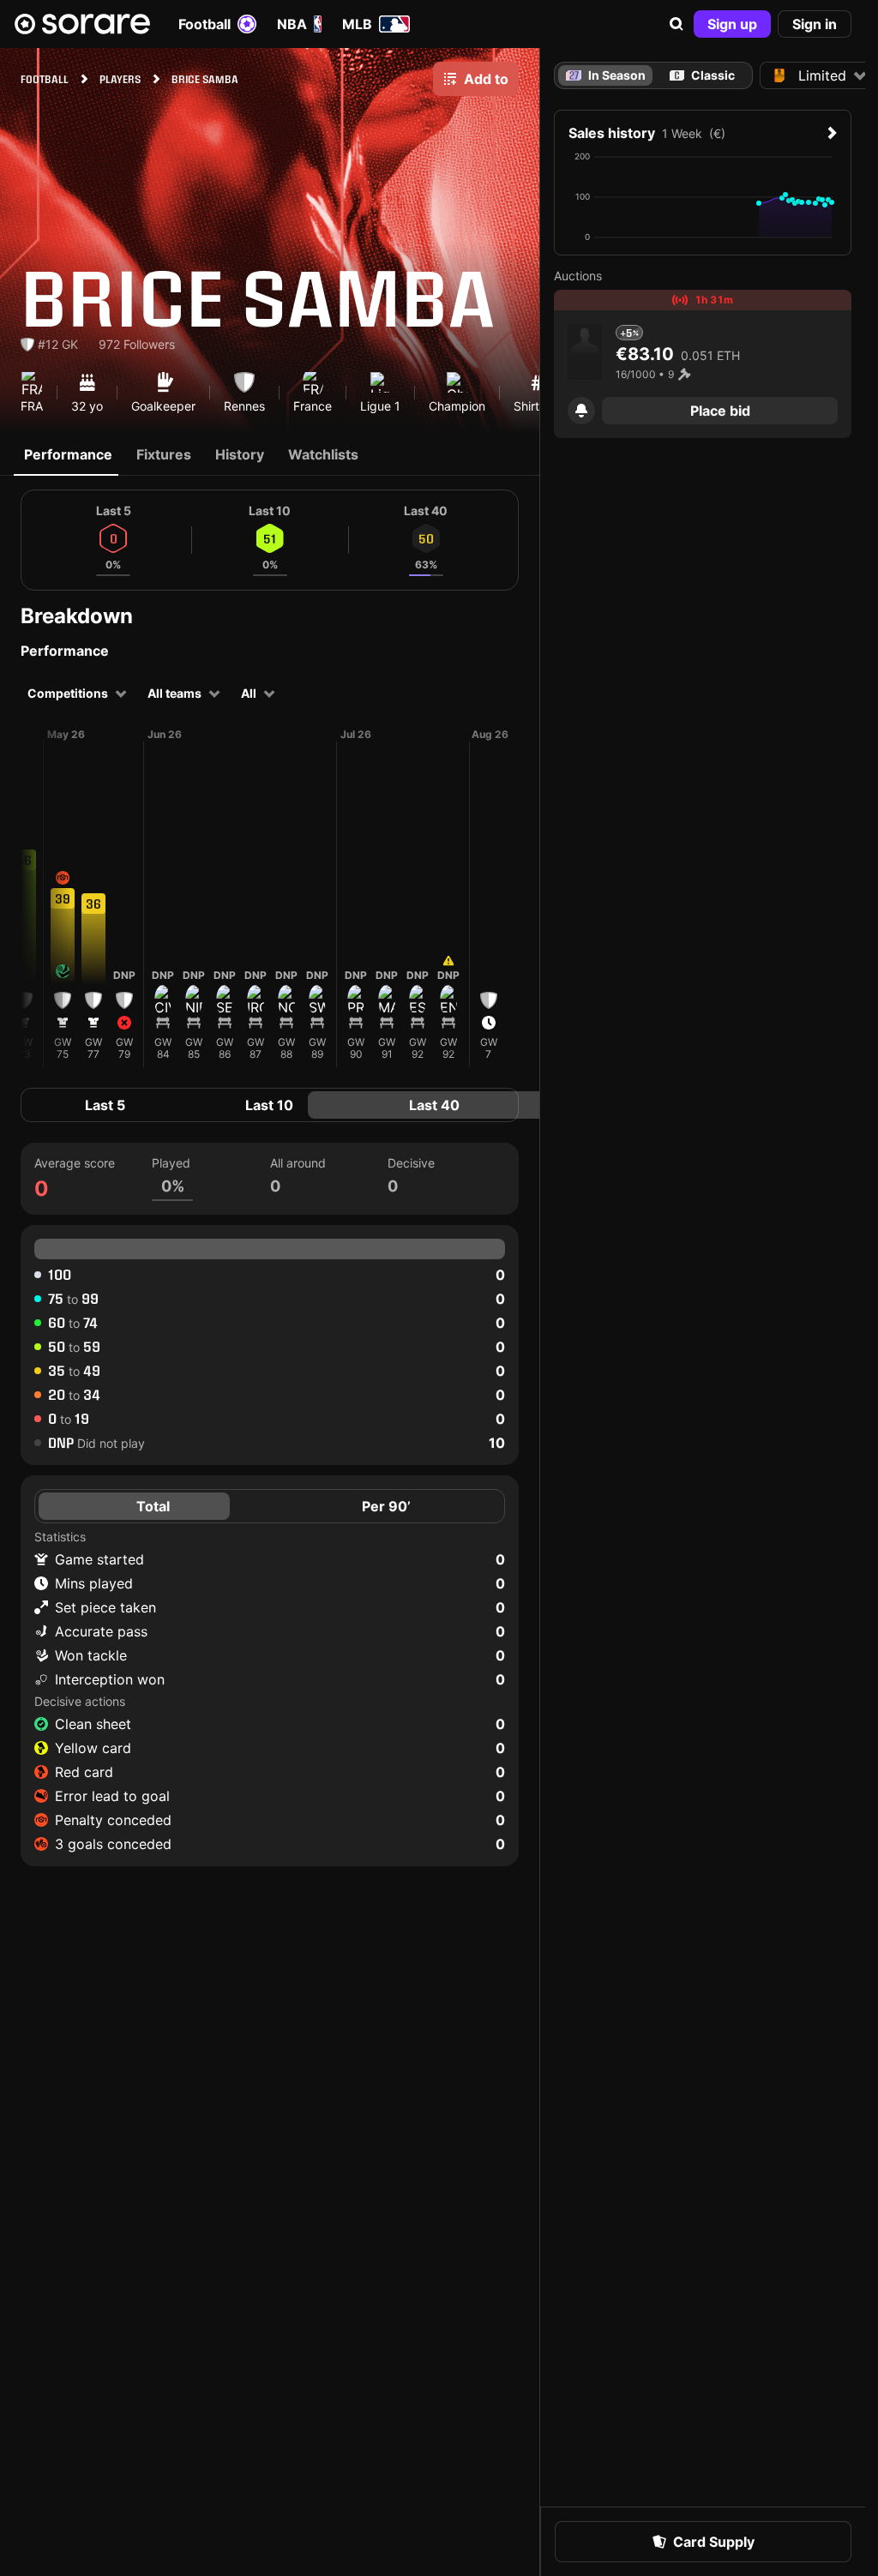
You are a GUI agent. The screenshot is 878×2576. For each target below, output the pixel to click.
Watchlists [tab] (323, 454)
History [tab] (240, 454)
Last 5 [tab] (105, 1105)
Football (204, 24)
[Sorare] (82, 24)
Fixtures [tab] (164, 454)
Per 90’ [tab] (386, 1506)
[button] (677, 24)
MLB (357, 24)
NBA (292, 24)
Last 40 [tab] (434, 1105)
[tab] (703, 75)
